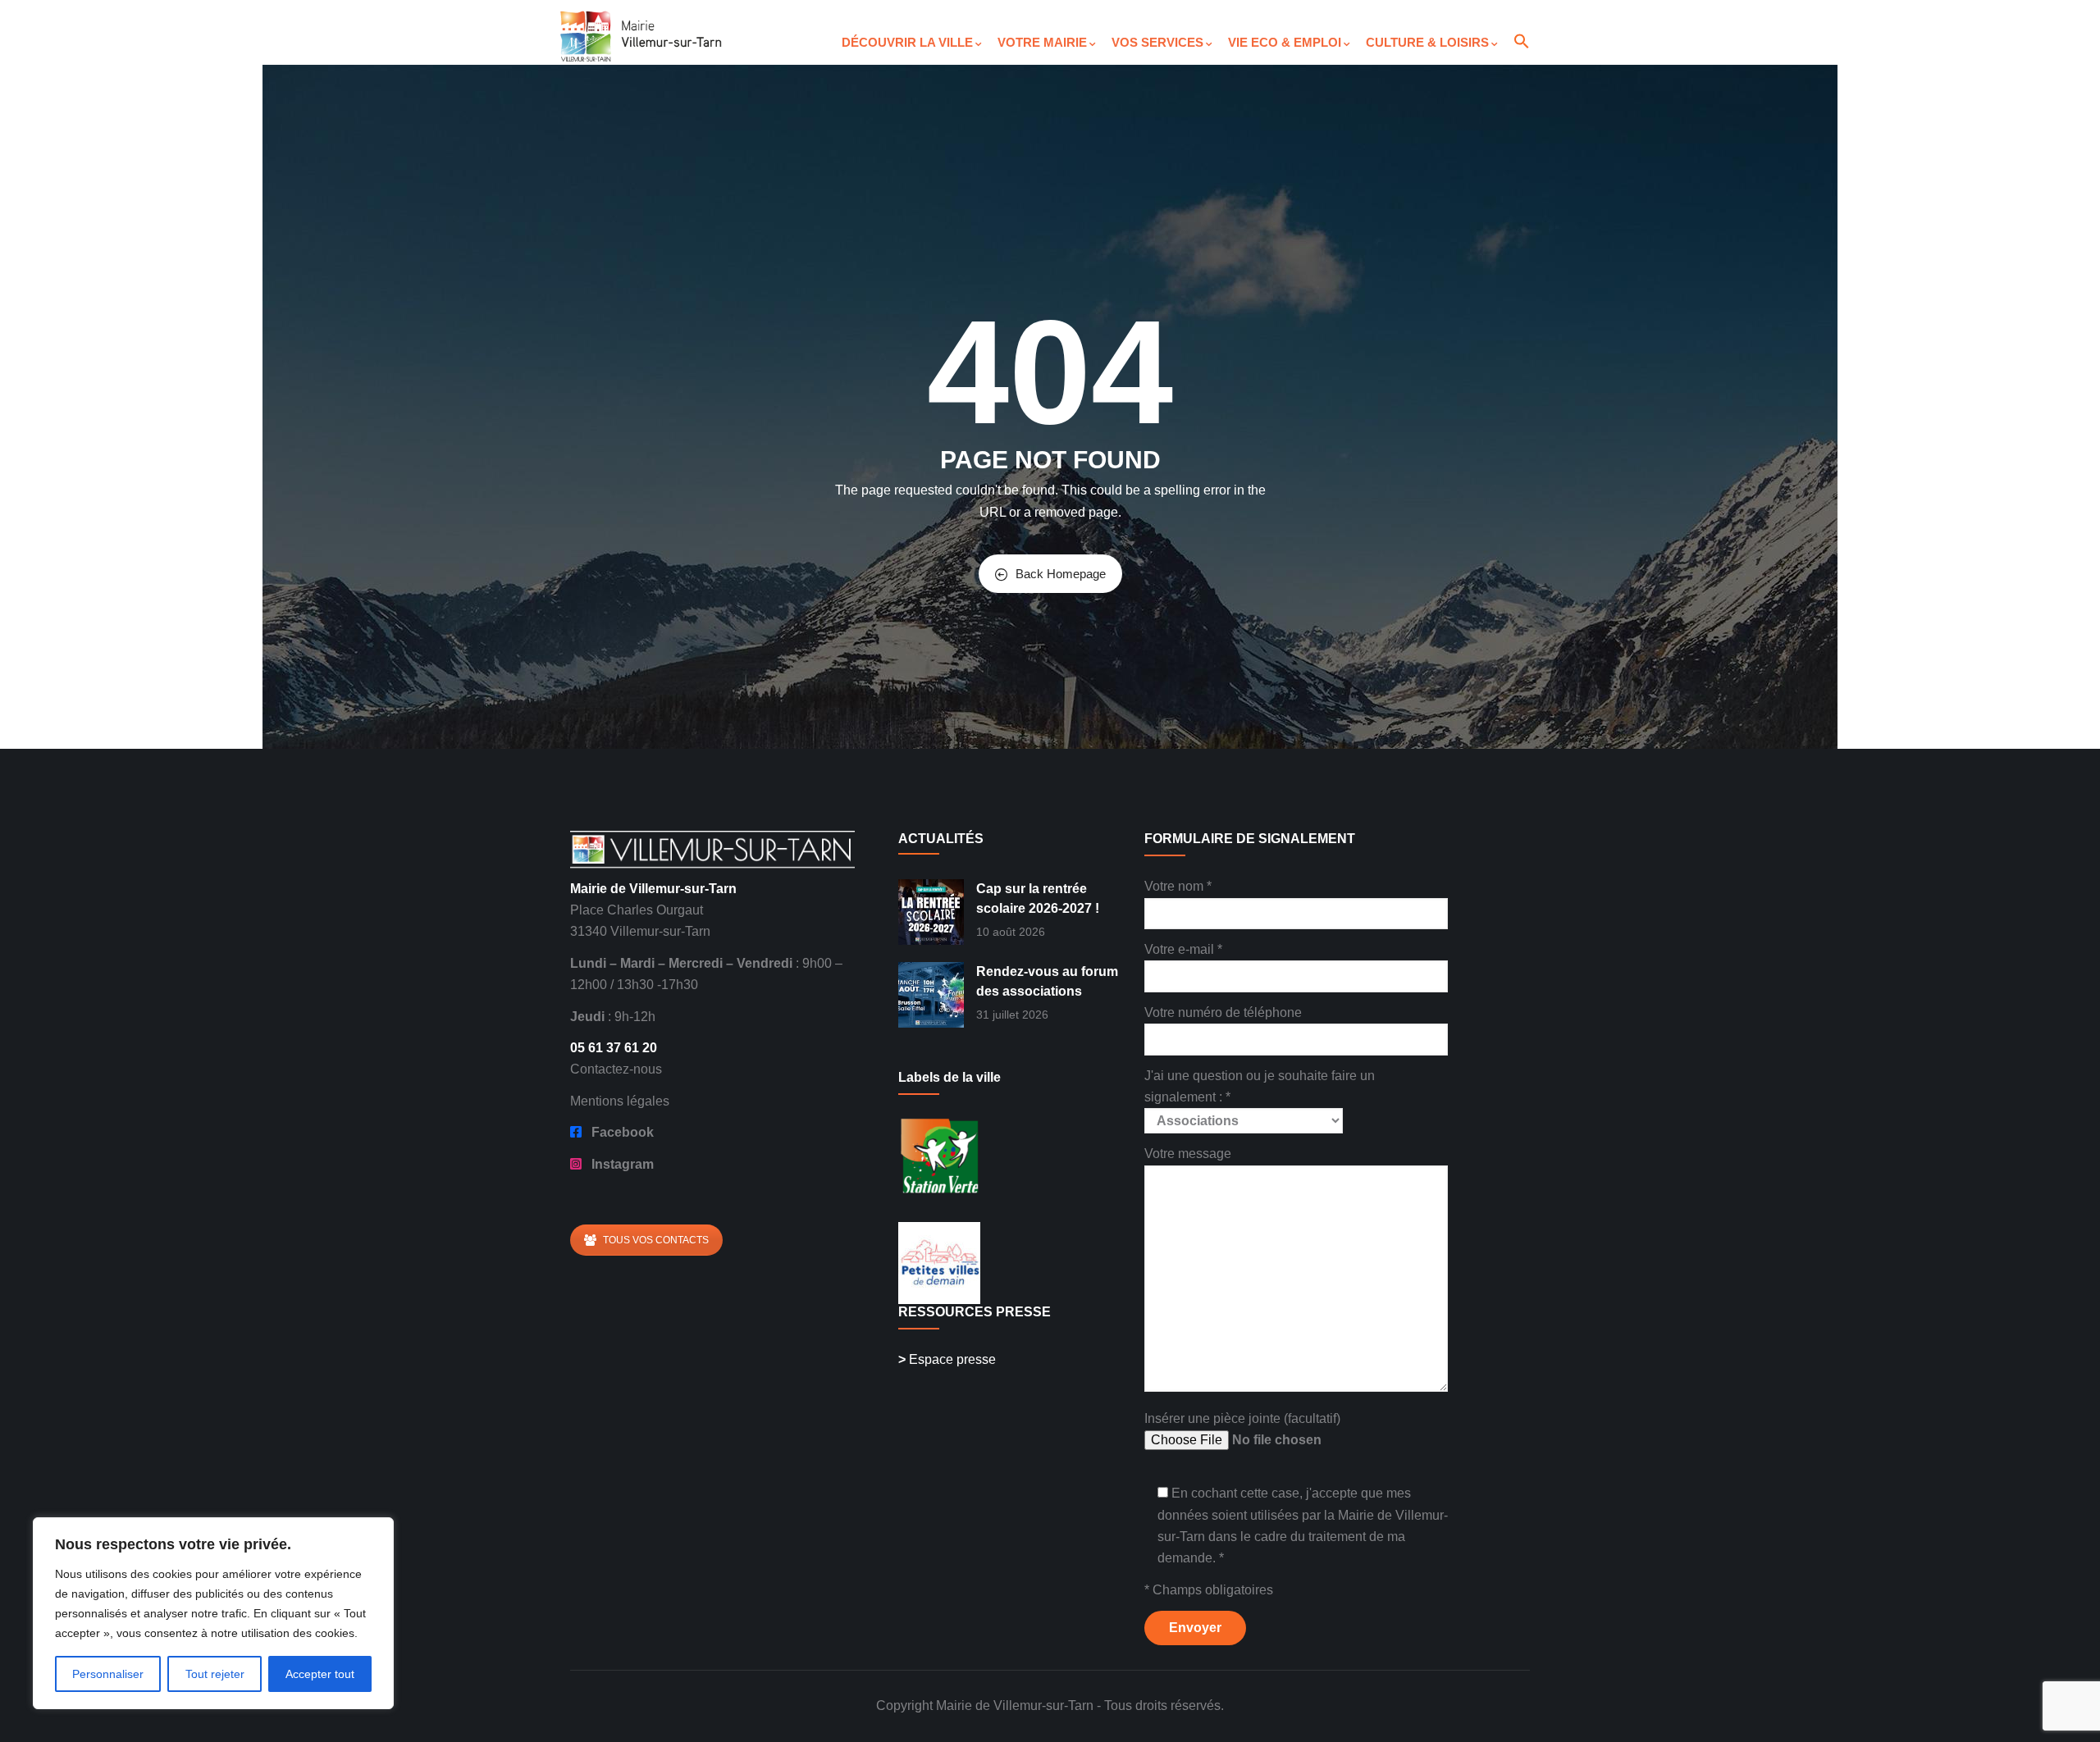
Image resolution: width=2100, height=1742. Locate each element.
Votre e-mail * (1183, 949)
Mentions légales (620, 1101)
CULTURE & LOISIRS (1427, 42)
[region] (213, 1613)
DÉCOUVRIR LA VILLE (907, 42)
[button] (1521, 28)
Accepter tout (320, 1674)
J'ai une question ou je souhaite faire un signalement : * (1260, 1086)
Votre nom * (1178, 886)
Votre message (1188, 1154)
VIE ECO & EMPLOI (1285, 42)
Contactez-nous (616, 1069)
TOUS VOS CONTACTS (656, 1240)
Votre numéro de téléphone (1223, 1012)
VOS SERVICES (1157, 42)
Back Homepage (1061, 574)
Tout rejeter (215, 1674)
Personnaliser (108, 1674)
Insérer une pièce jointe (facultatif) (1242, 1418)
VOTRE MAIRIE (1042, 42)
